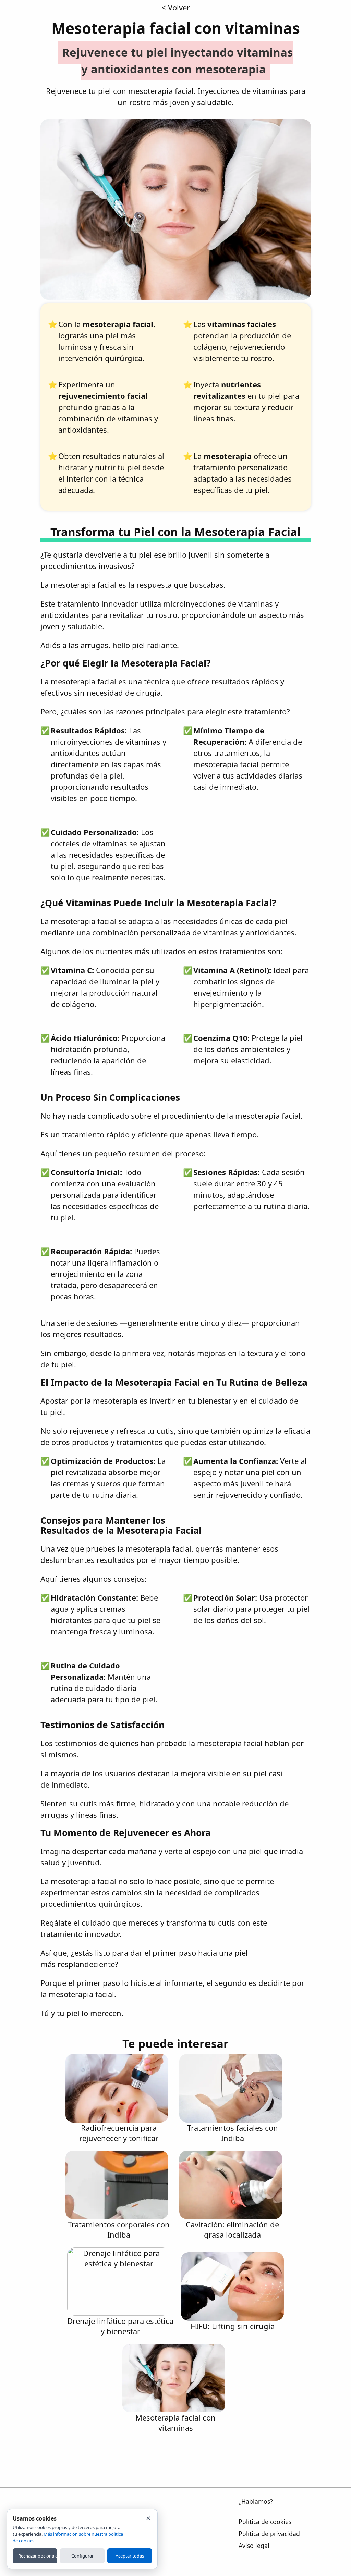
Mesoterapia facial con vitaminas (175, 2423)
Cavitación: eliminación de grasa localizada (232, 2229)
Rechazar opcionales (38, 2556)
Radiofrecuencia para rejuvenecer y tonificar (119, 2133)
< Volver (176, 7)
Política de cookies (265, 2522)
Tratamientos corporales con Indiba (119, 2229)
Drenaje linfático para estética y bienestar (120, 2326)
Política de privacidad (269, 2534)
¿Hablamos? (256, 2501)
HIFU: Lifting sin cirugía (233, 2326)
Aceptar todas (130, 2556)
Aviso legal (254, 2546)
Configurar (82, 2556)
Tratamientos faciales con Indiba (233, 2133)
